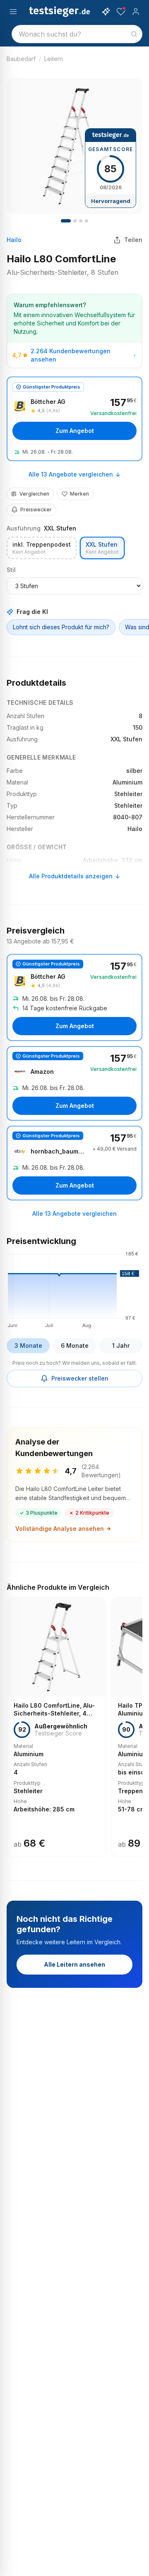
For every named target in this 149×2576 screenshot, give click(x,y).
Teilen (133, 240)
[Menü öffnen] (13, 12)
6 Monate (75, 1345)
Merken (79, 494)
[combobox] (77, 34)
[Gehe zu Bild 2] (75, 221)
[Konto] (136, 12)
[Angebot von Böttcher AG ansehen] (74, 419)
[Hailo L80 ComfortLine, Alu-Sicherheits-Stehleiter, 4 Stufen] (56, 1727)
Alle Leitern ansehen (74, 1964)
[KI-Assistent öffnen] (106, 12)
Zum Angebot (75, 431)
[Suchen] (134, 34)
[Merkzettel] (121, 12)
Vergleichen (34, 494)
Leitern (54, 59)
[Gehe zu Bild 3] (81, 221)
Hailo (14, 240)
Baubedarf (21, 59)
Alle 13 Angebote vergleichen (71, 474)
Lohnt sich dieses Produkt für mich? (61, 627)
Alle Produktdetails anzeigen (71, 876)
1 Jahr (121, 1345)
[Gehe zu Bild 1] (66, 221)
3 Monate (28, 1345)
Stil (11, 570)
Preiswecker (36, 510)
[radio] (42, 548)
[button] (74, 1288)
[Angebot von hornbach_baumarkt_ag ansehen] (74, 1163)
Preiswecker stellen (80, 1378)
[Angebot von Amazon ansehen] (74, 1083)
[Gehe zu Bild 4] (87, 221)
